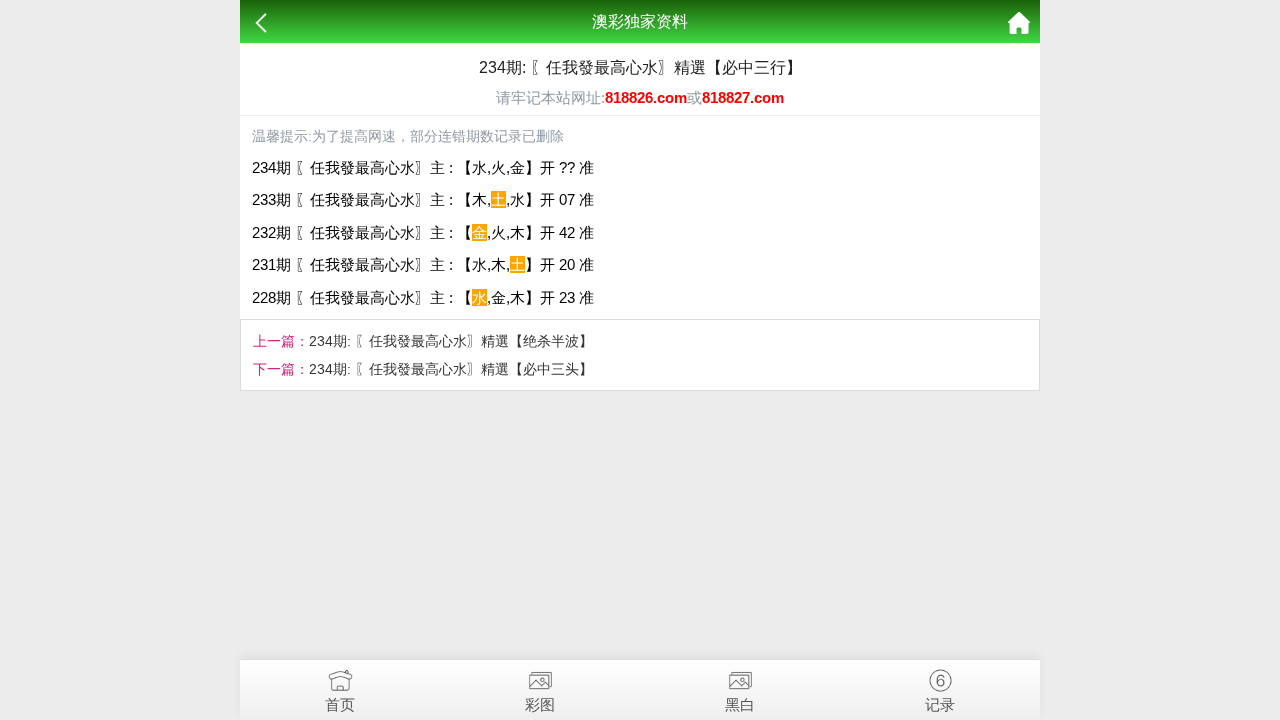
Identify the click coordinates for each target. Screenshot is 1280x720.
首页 (340, 704)
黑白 (740, 704)
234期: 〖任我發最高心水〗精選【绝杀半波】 (451, 341)
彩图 (540, 704)
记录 (940, 704)
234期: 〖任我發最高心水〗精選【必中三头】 (451, 369)
